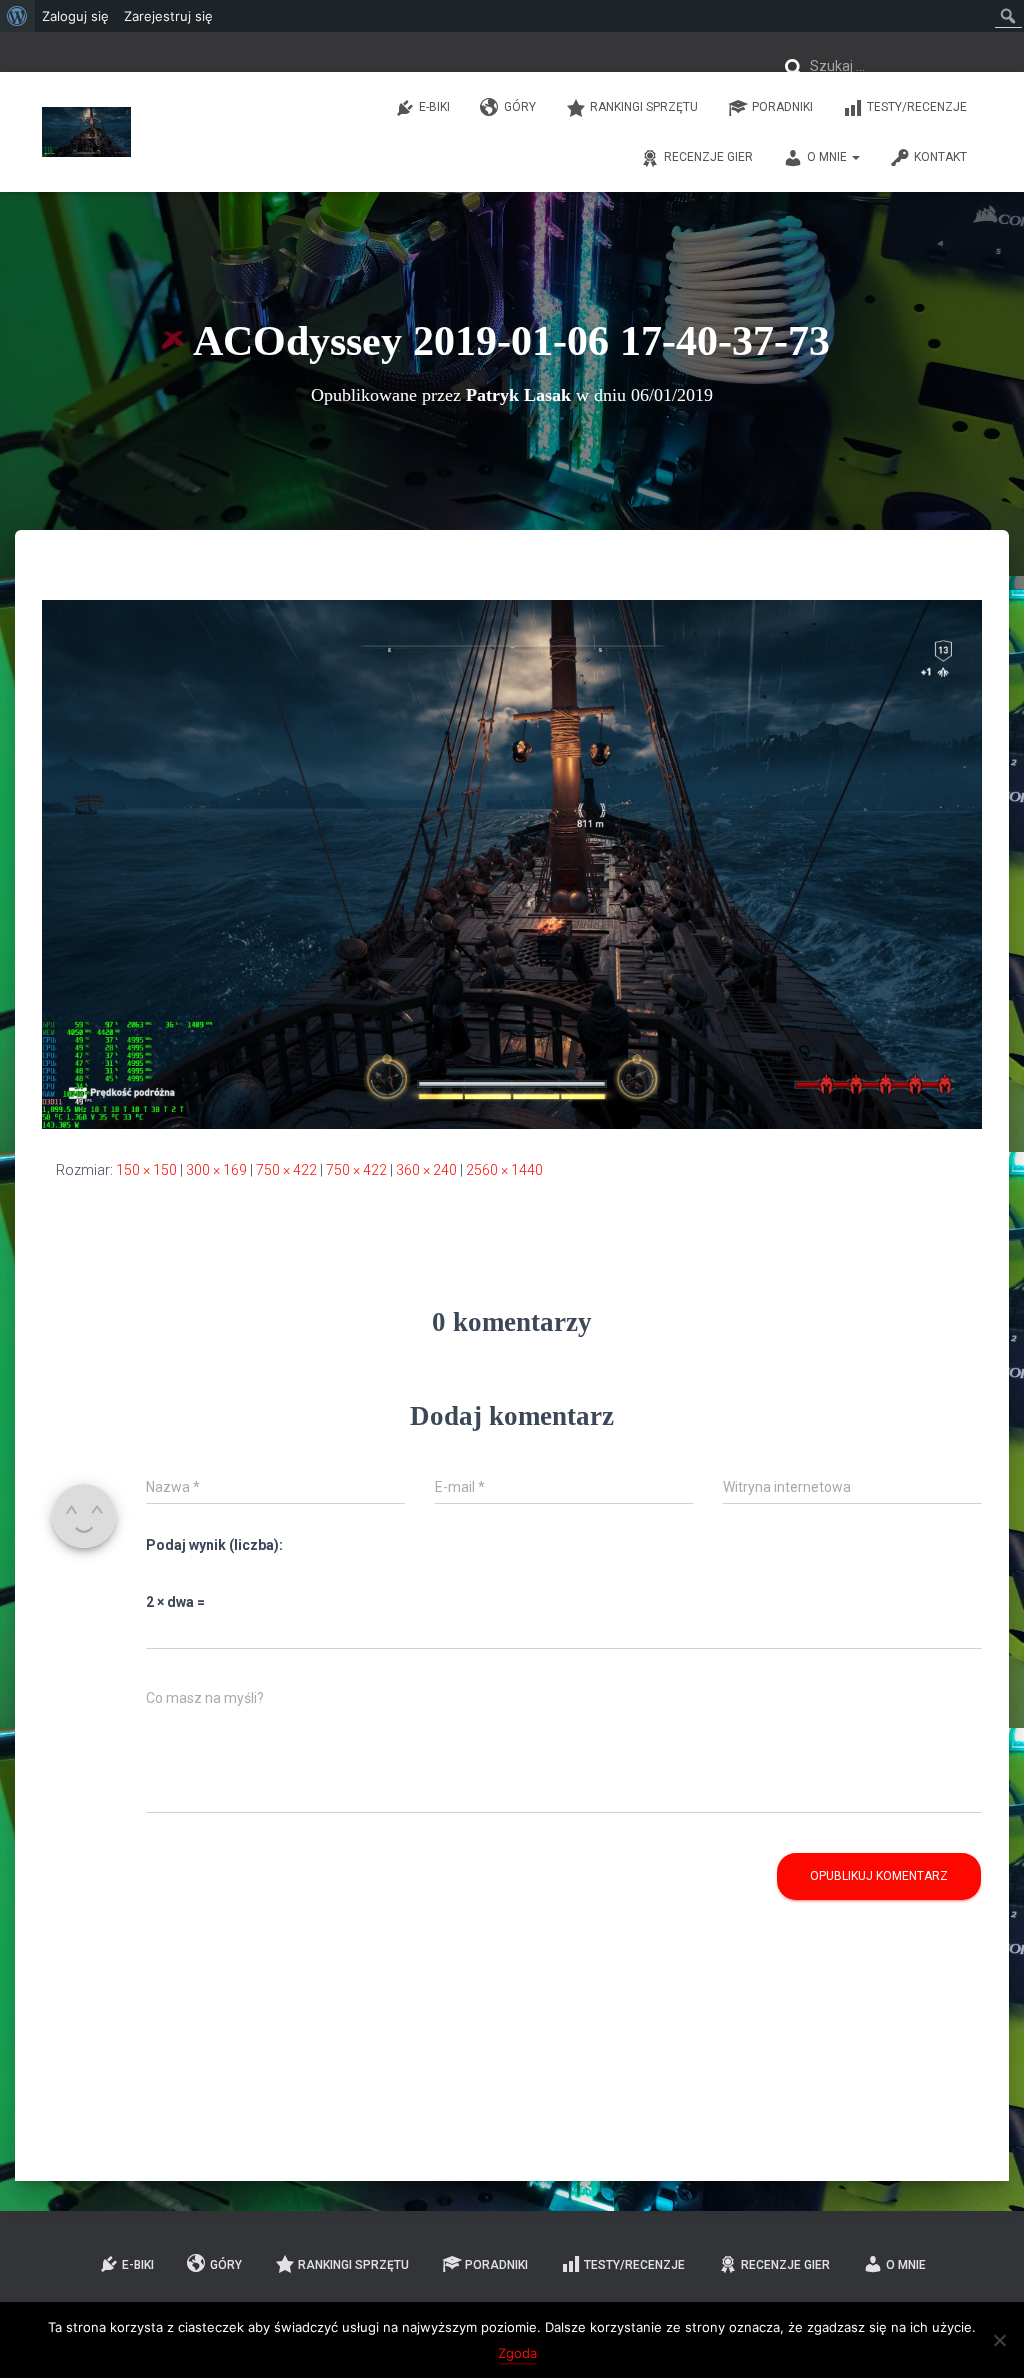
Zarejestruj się (168, 16)
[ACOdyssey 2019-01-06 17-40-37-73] (512, 863)
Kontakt (940, 157)
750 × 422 (286, 1170)
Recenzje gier (708, 157)
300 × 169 (216, 1170)
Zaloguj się (75, 16)
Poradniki (782, 107)
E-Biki (434, 107)
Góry (520, 107)
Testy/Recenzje (917, 107)
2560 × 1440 (504, 1170)
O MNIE (828, 157)
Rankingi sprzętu (644, 107)
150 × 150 (146, 1170)
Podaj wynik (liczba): (214, 1545)
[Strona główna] (86, 132)
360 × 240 (426, 1170)
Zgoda (517, 2353)
